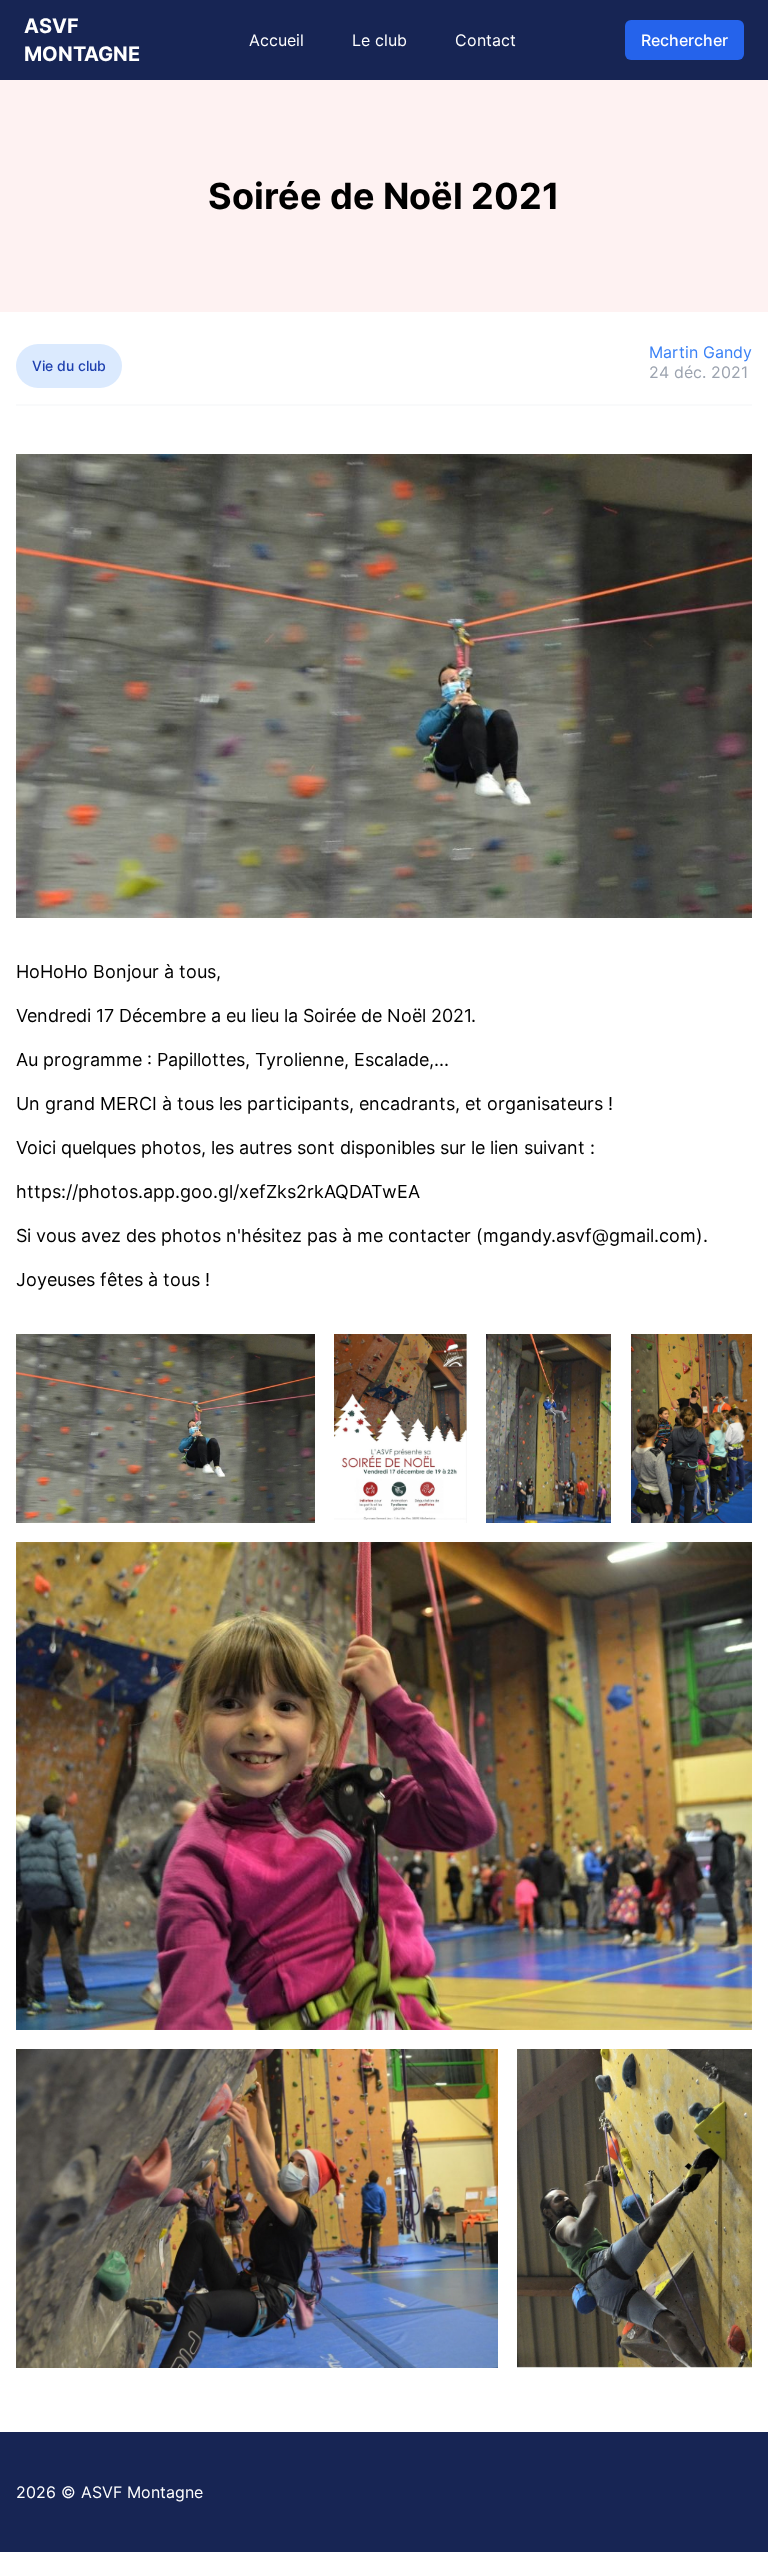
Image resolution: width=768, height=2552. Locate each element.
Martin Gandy (700, 352)
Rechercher (684, 40)
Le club (379, 40)
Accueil (276, 40)
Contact (485, 40)
